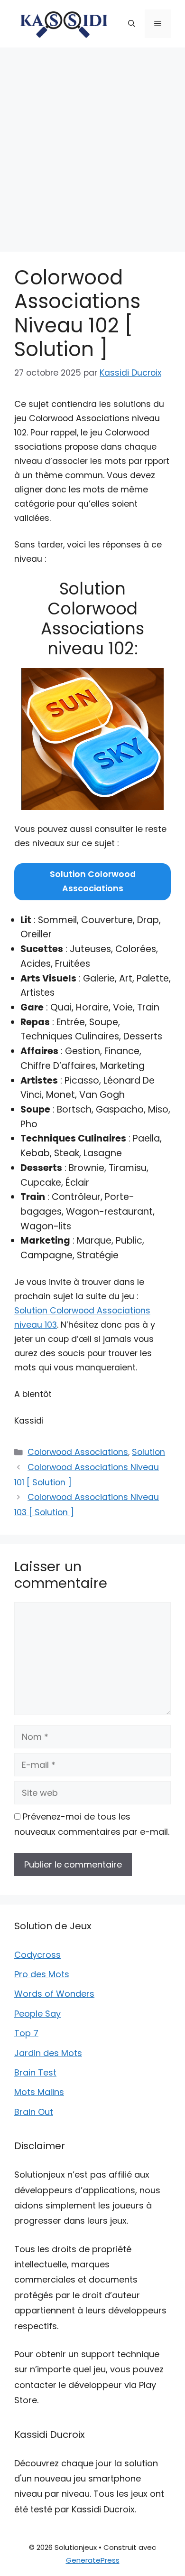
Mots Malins (39, 2092)
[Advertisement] (92, 145)
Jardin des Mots (48, 2053)
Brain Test (35, 2072)
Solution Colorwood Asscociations (93, 881)
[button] (132, 24)
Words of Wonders (54, 1994)
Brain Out (34, 2112)
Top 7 (26, 2033)
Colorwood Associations (78, 1452)
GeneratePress (93, 2560)
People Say (37, 2014)
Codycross (37, 1955)
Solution (148, 1452)
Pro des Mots (42, 1974)
